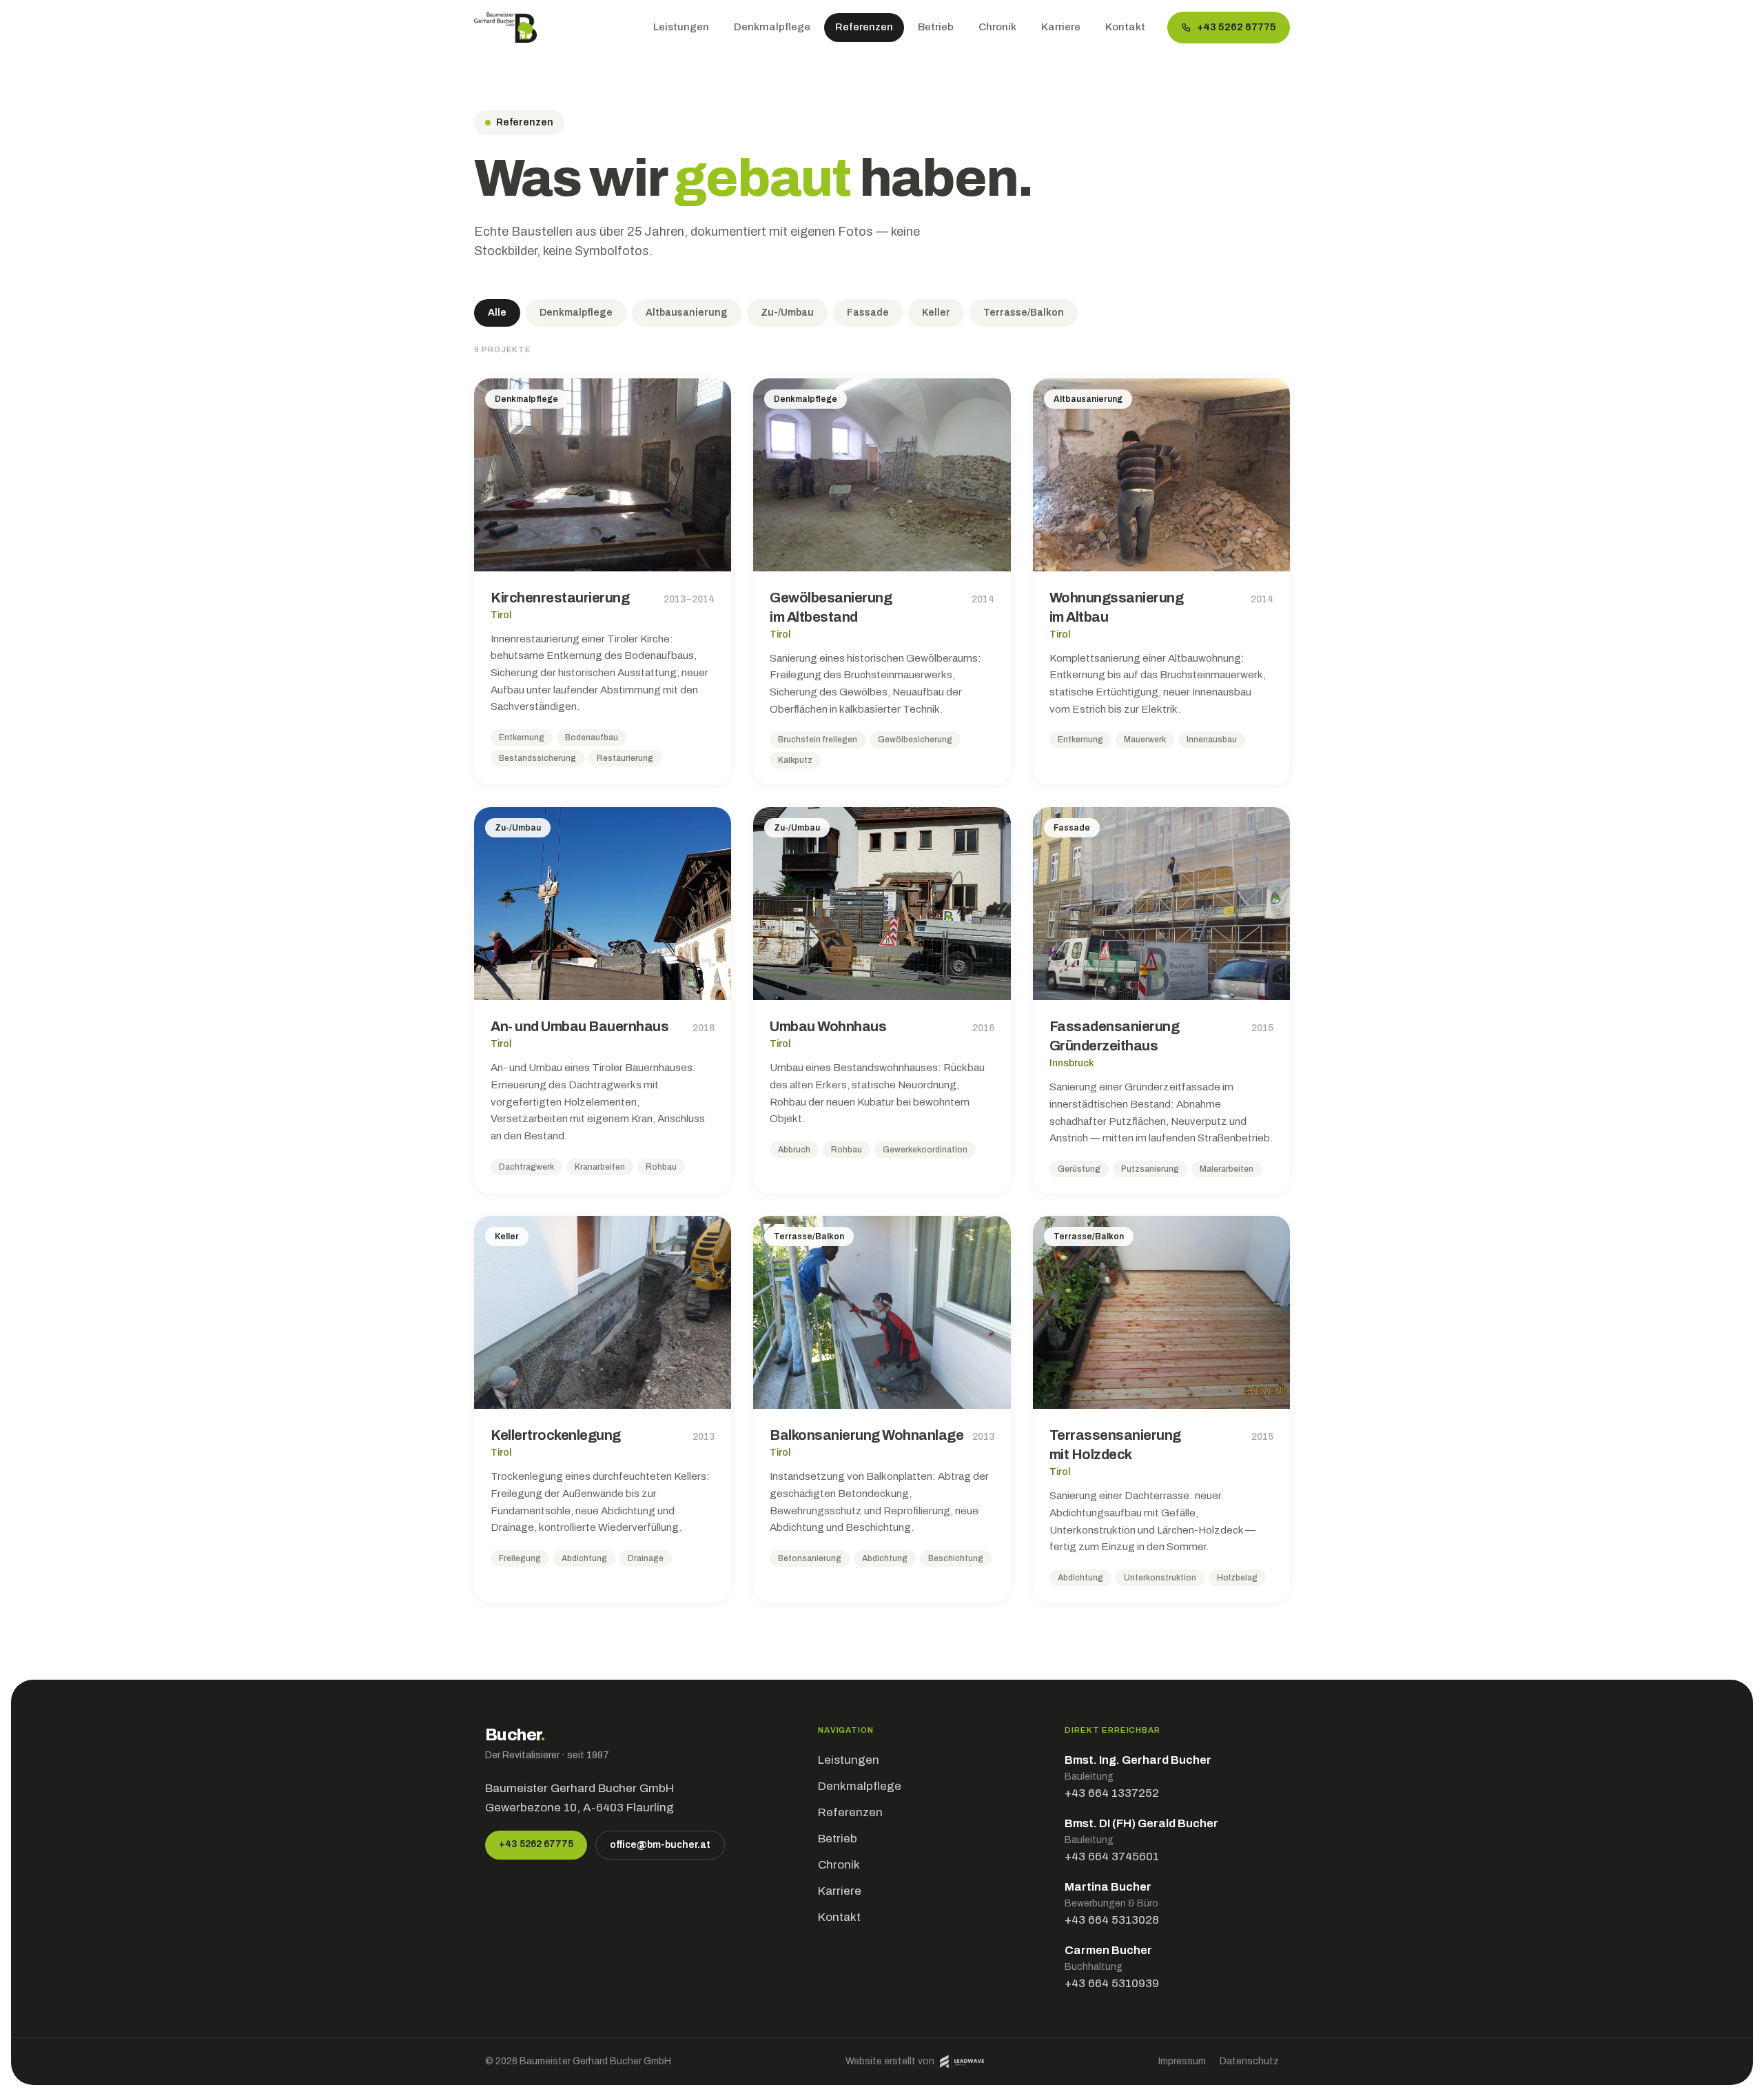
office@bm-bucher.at (660, 1845)
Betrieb (936, 27)
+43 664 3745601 (1112, 1856)
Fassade (868, 313)
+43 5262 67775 (1237, 27)
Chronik (997, 27)
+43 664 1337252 (1112, 1793)
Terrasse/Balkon (1024, 313)
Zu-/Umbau (787, 313)
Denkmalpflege (772, 27)
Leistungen (681, 27)
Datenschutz (1249, 2061)
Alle (497, 313)
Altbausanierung (687, 313)
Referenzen (864, 27)
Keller (936, 313)
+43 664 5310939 (1112, 1983)
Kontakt (1125, 27)
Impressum (1182, 2061)
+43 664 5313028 (1112, 1920)
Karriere (1061, 27)
